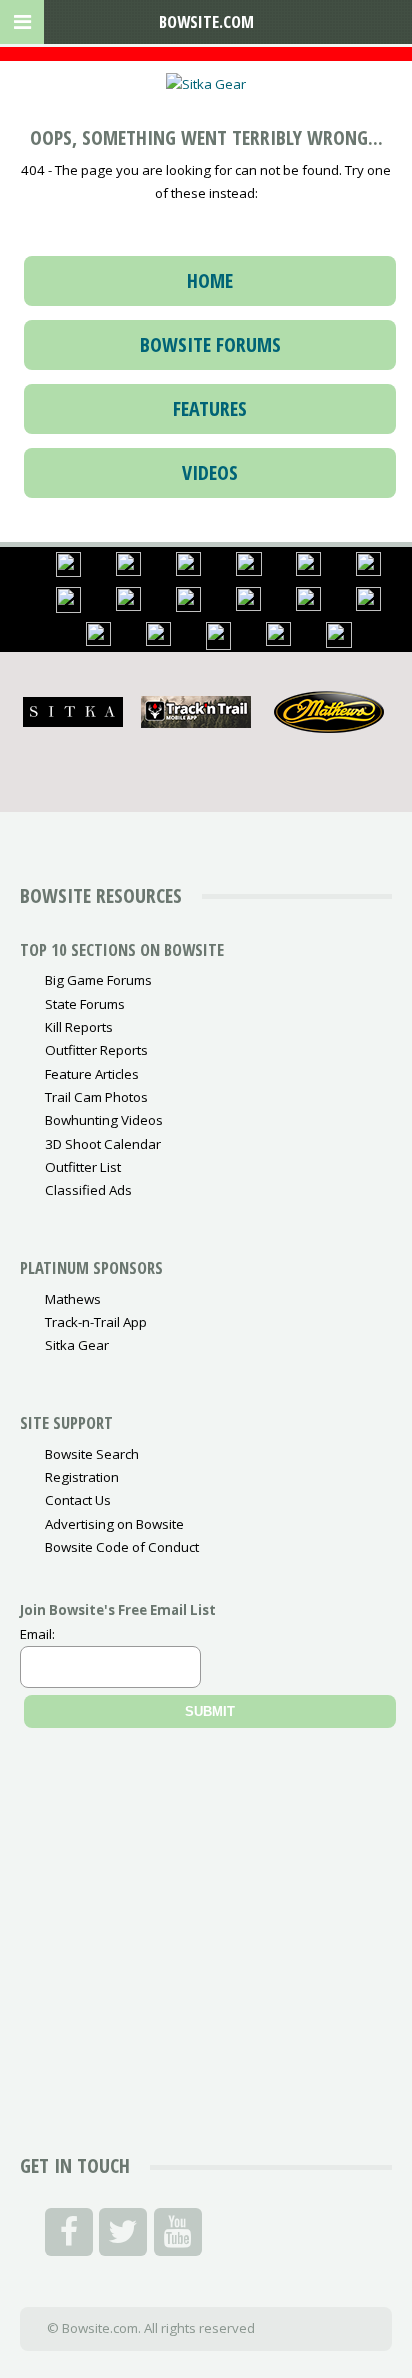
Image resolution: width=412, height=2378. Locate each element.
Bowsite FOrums (210, 344)
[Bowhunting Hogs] (218, 645)
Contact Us (78, 1500)
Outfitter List (83, 1167)
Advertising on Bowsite (114, 1524)
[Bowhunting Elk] (188, 571)
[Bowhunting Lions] (158, 641)
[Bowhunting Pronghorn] (368, 571)
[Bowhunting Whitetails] (128, 571)
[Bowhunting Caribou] (128, 606)
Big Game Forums (98, 980)
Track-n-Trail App (96, 1322)
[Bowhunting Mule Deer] (308, 571)
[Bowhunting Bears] (249, 571)
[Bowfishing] (188, 607)
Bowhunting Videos (104, 1120)
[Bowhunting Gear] (68, 572)
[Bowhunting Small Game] (68, 608)
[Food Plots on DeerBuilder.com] (339, 643)
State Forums (85, 1004)
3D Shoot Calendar (103, 1144)
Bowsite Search (92, 1454)
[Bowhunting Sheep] (248, 606)
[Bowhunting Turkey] (368, 606)
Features (210, 408)
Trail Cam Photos (96, 1097)
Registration (82, 1477)
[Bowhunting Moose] (98, 641)
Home (210, 280)
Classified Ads (88, 1190)
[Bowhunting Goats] (308, 606)
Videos (210, 472)
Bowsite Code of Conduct (122, 1547)
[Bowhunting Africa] (278, 641)
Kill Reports (79, 1027)
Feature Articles (92, 1074)
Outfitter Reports (96, 1050)
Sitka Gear (77, 1345)
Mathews (73, 1299)
